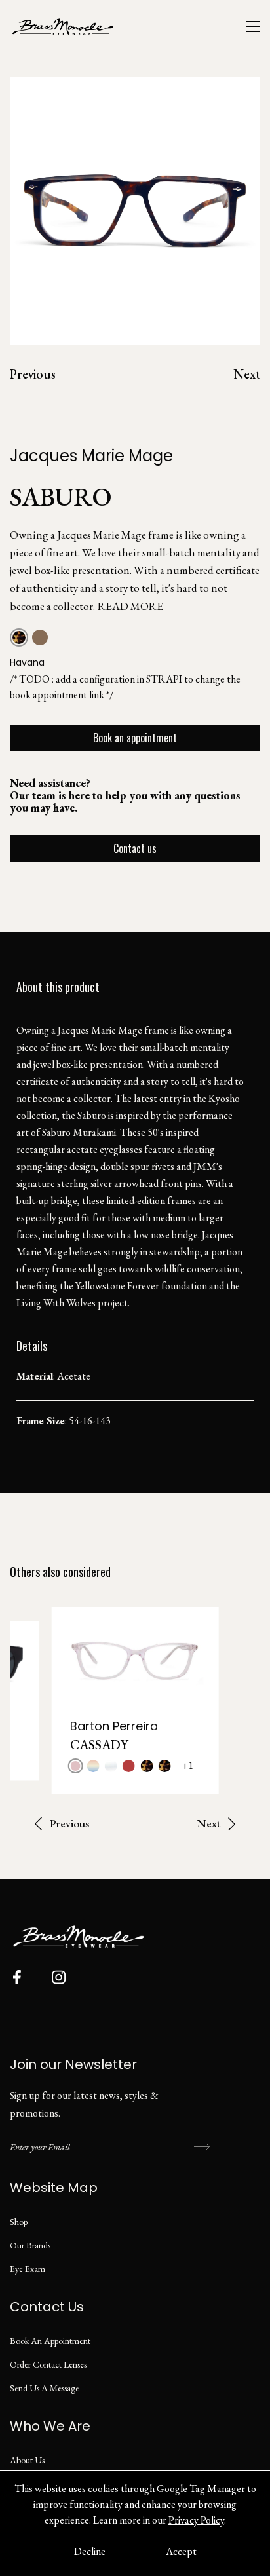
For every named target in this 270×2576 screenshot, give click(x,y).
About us (27, 2460)
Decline (90, 2551)
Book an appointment (135, 738)
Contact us (135, 848)
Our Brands (30, 2245)
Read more (130, 606)
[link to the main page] (72, 27)
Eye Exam (28, 2269)
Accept (181, 2551)
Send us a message (45, 2388)
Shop (19, 2222)
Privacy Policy (196, 2520)
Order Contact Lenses (48, 2364)
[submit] (201, 2147)
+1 (187, 1765)
